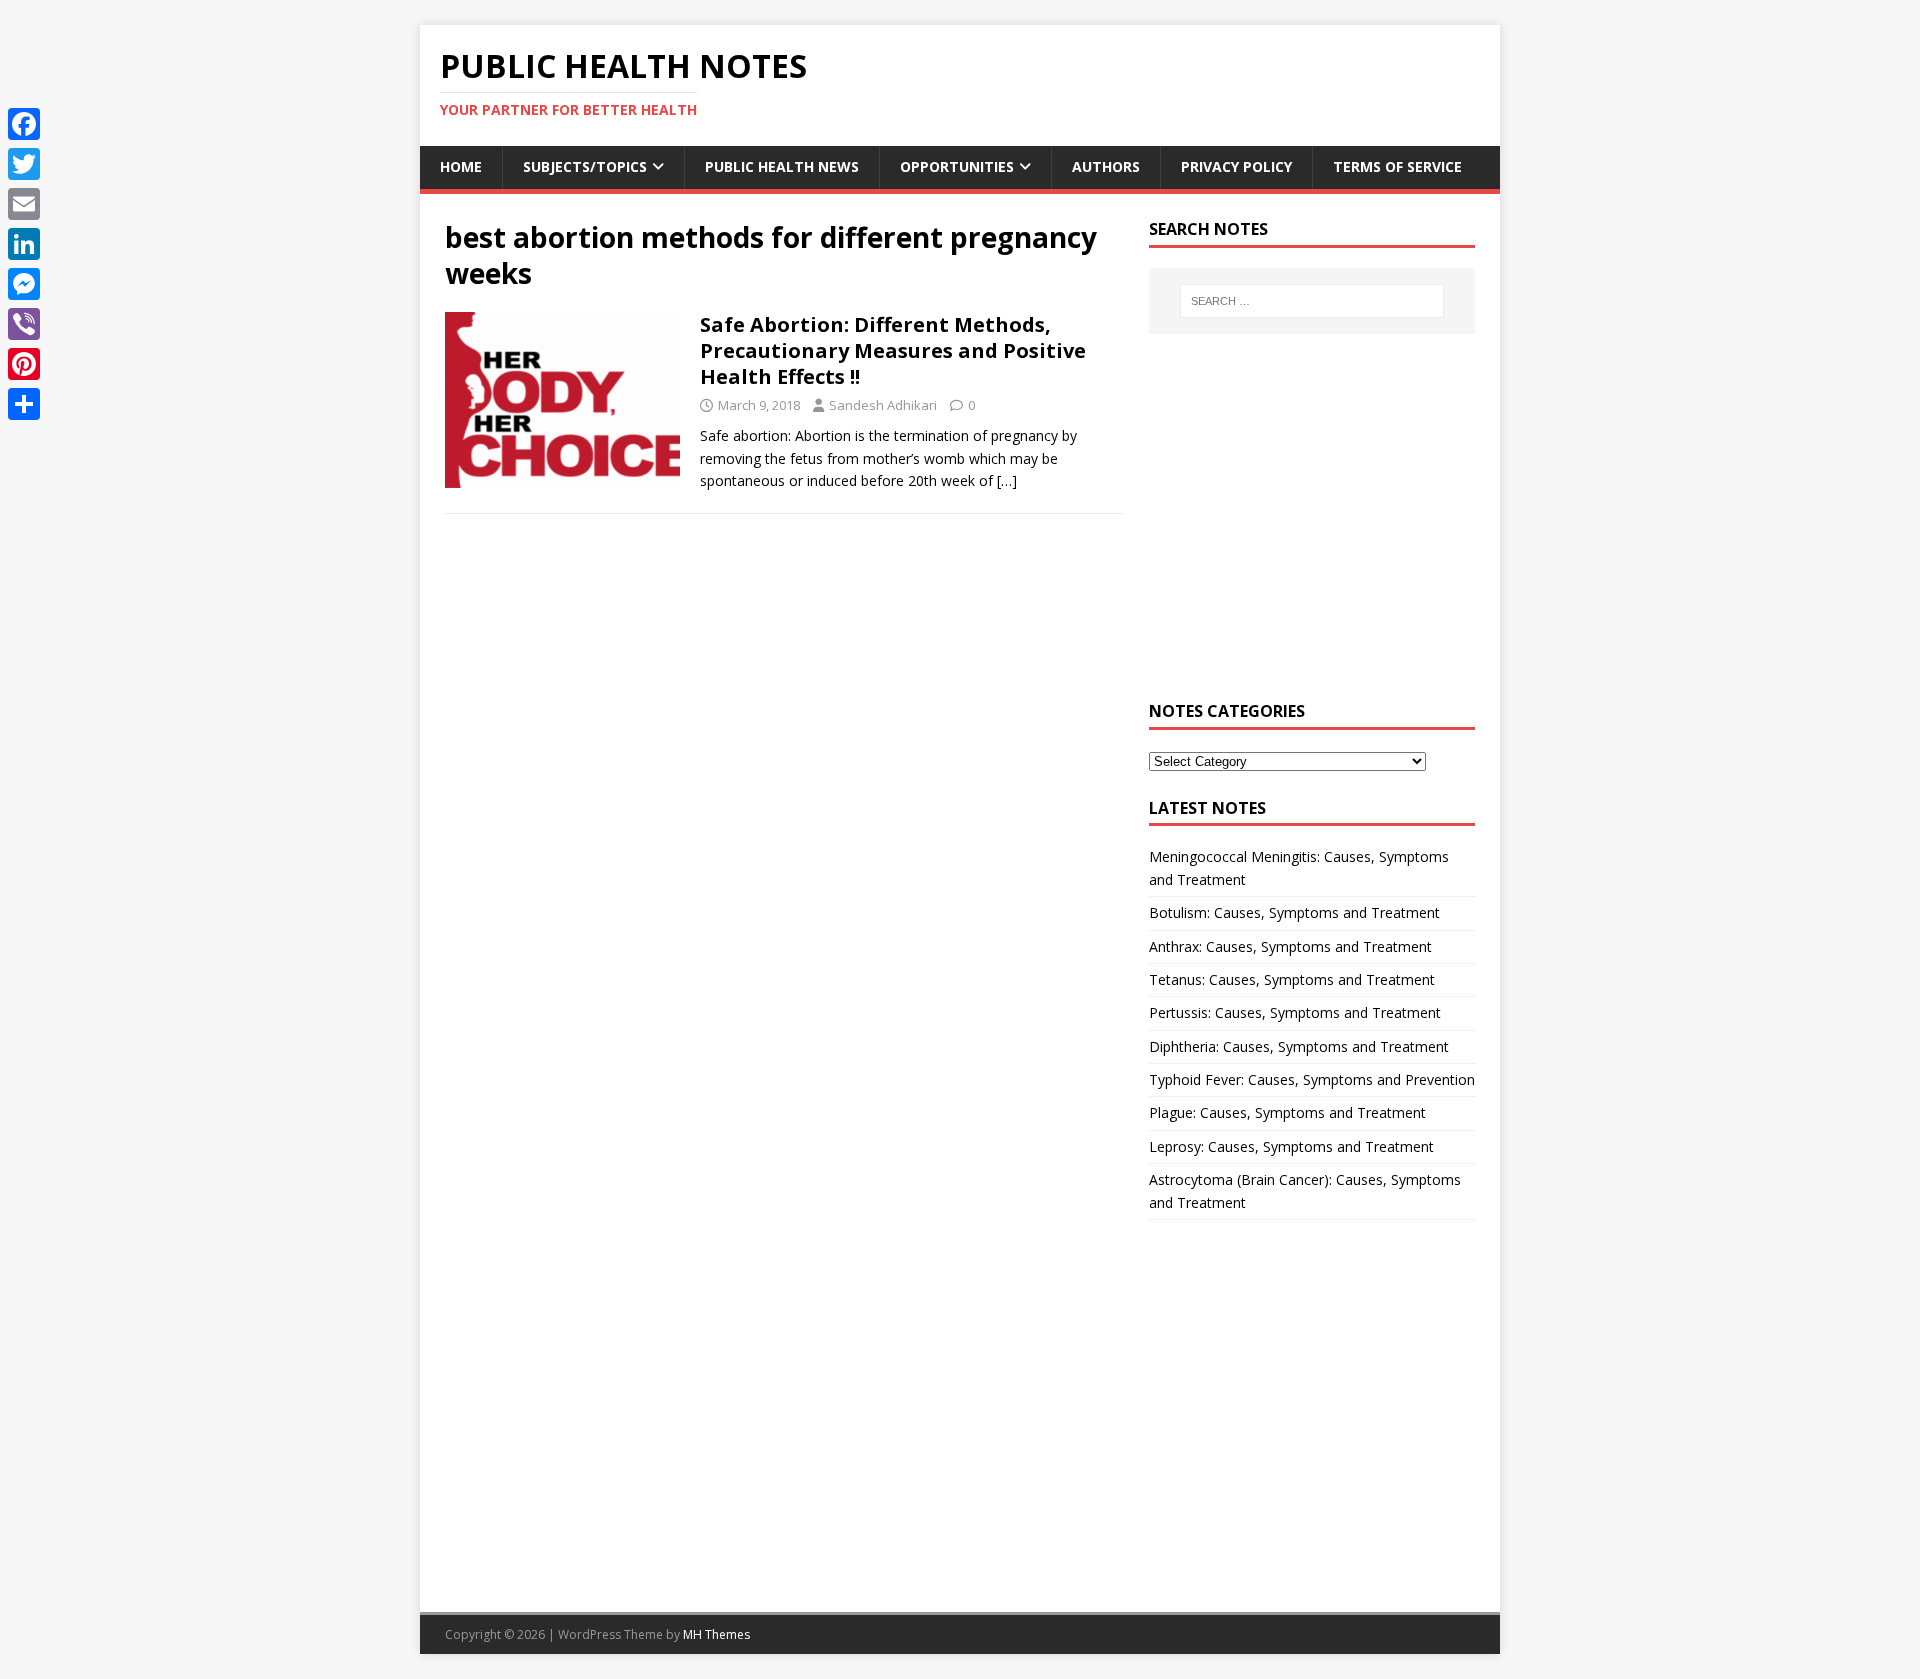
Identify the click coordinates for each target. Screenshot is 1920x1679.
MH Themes (716, 1634)
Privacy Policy (1236, 166)
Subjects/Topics (585, 166)
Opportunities (957, 166)
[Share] (24, 404)
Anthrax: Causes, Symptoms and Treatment (1290, 946)
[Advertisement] (1312, 529)
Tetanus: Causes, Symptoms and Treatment (1292, 979)
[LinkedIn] (24, 244)
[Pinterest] (24, 364)
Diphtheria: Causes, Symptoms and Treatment (1299, 1046)
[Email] (24, 204)
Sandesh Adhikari (883, 405)
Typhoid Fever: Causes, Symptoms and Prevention (1312, 1079)
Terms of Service (1397, 166)
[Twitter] (24, 164)
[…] (1007, 480)
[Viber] (24, 324)
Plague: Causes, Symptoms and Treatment (1287, 1112)
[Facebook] (24, 124)
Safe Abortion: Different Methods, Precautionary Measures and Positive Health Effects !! (893, 350)
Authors (1106, 166)
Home (461, 166)
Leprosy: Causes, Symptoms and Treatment (1291, 1146)
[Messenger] (24, 284)
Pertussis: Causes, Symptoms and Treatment (1295, 1012)
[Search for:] (1312, 301)
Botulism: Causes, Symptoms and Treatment (1294, 912)
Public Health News (782, 166)
